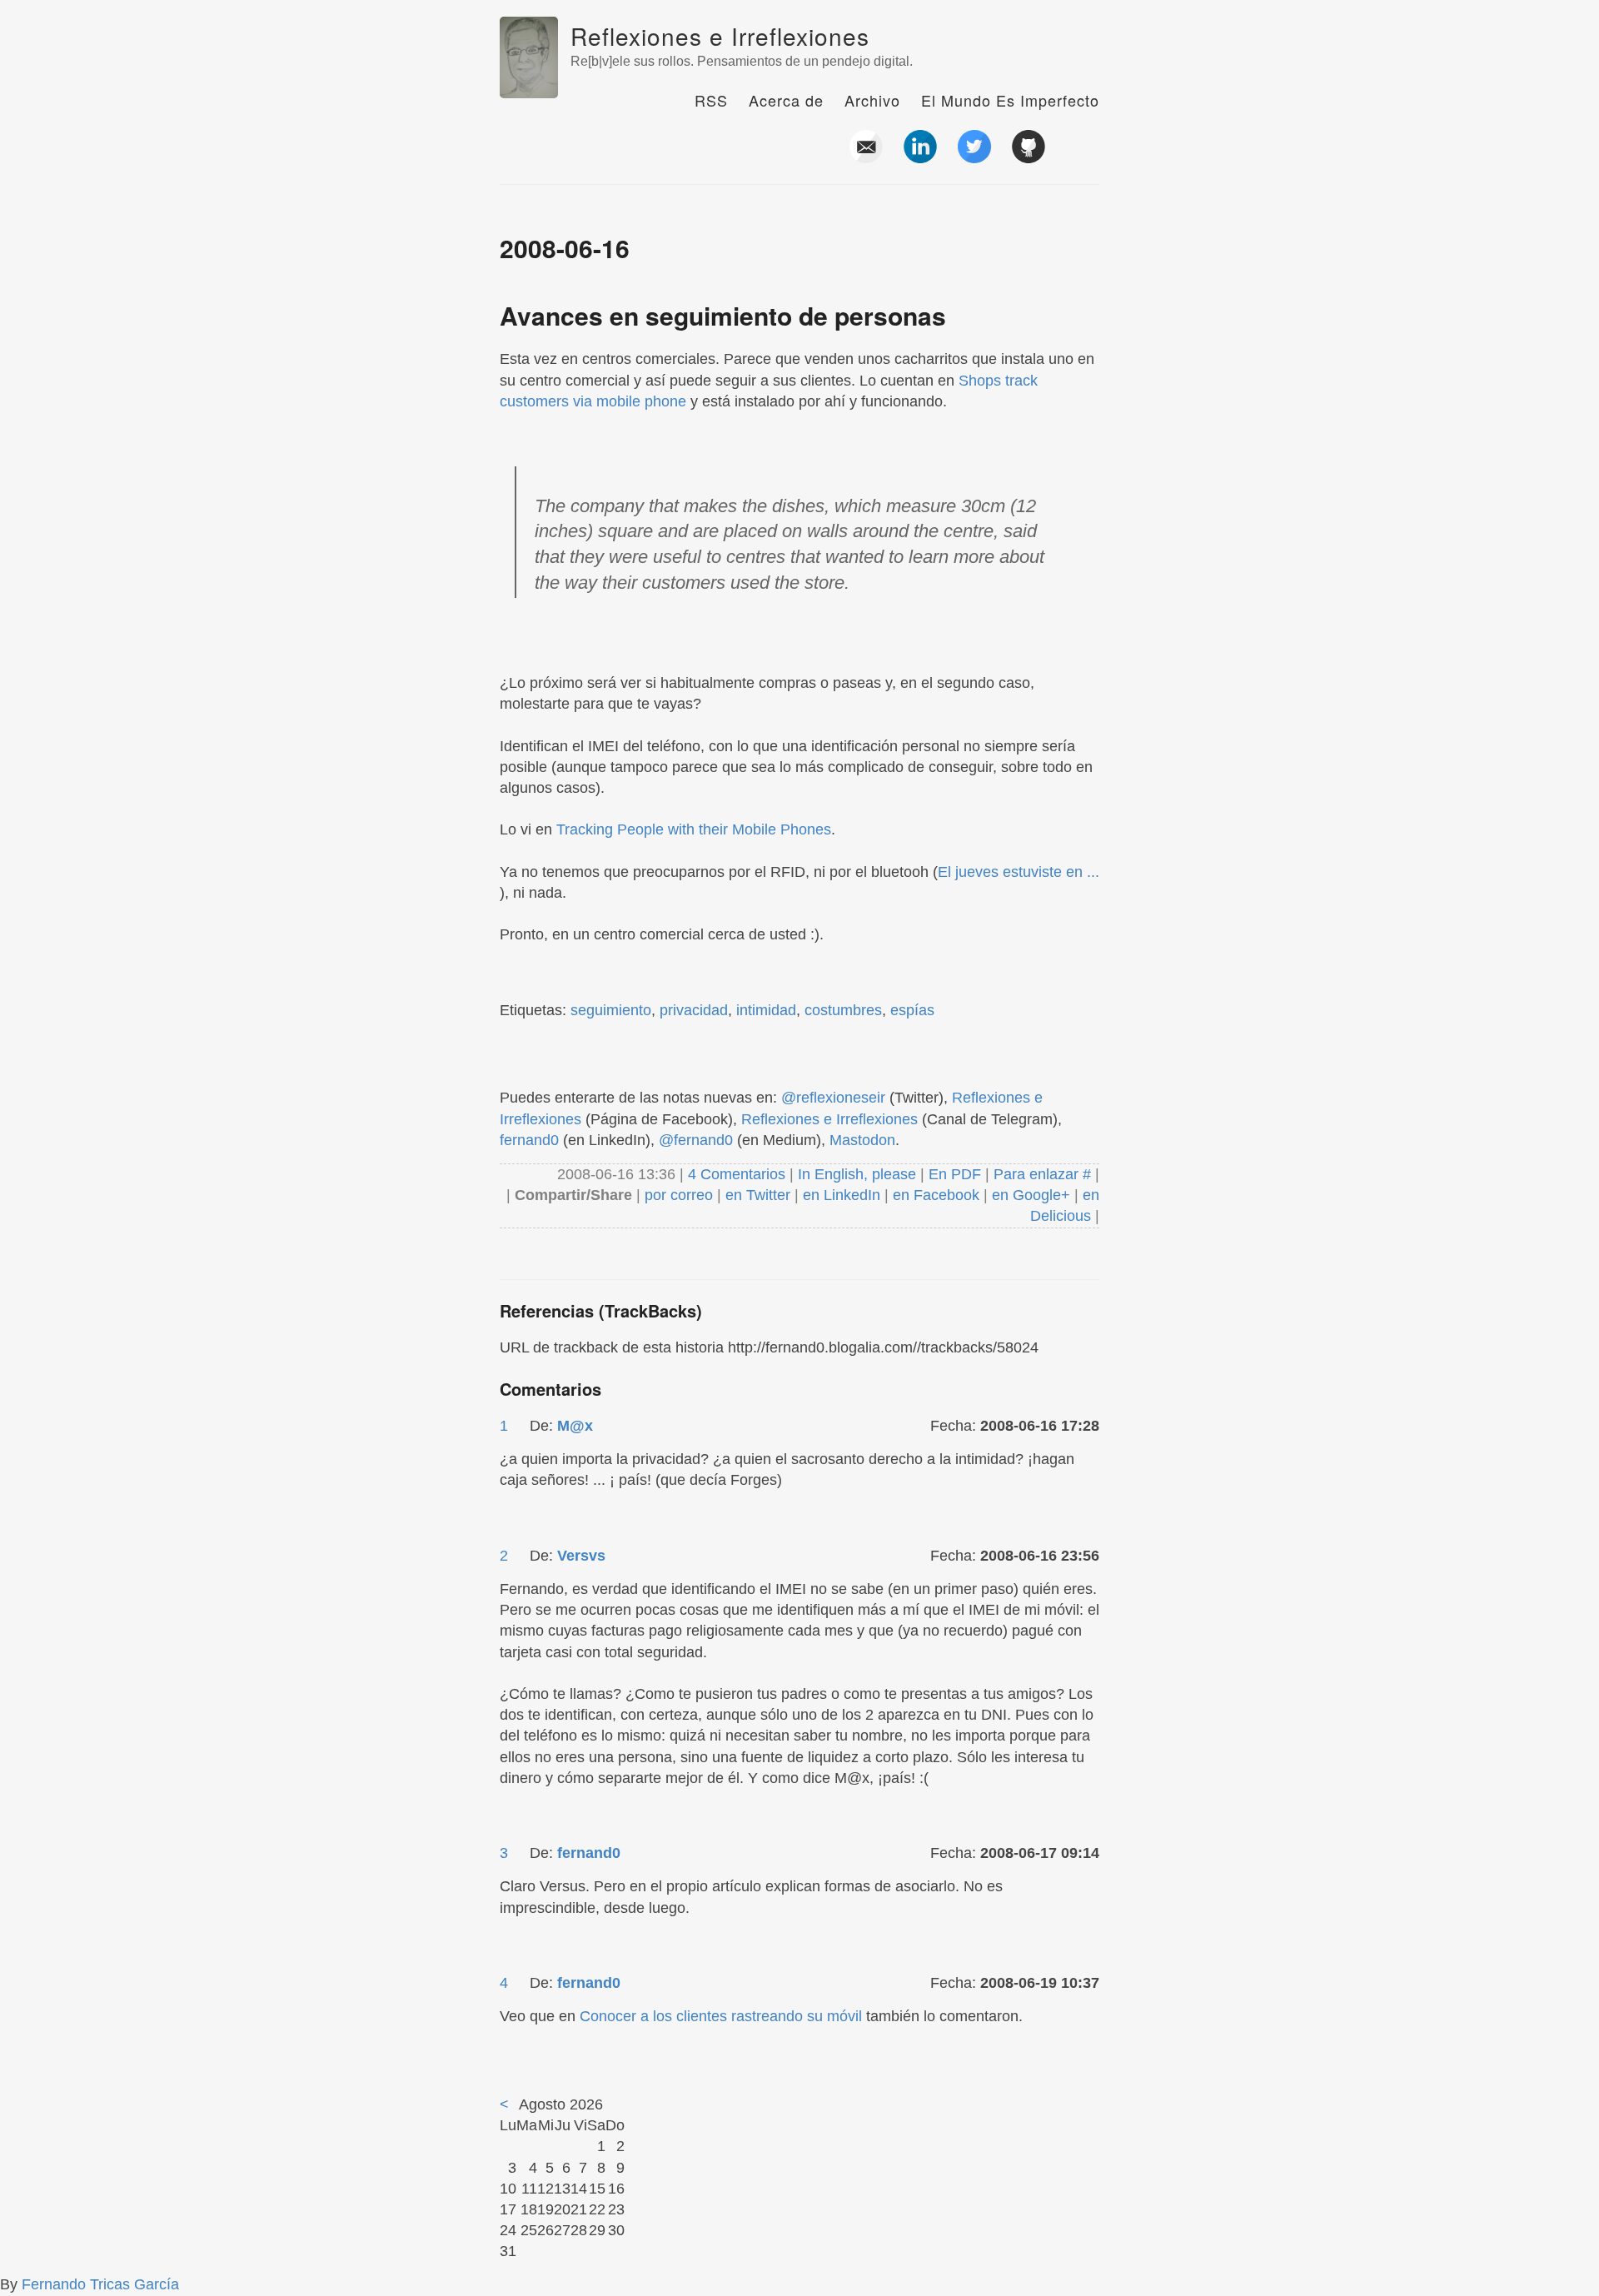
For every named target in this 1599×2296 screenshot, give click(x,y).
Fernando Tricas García (100, 2284)
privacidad (694, 1010)
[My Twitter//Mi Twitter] (974, 157)
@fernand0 (696, 1140)
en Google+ (1031, 1195)
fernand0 (529, 1140)
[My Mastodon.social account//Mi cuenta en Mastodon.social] (1083, 157)
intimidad (766, 1010)
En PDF (955, 1174)
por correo (677, 1195)
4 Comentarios (739, 1174)
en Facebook (934, 1195)
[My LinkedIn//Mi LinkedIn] (920, 157)
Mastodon (862, 1140)
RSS (711, 100)
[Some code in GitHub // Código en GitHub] (1029, 157)
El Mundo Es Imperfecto (1010, 100)
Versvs (581, 1556)
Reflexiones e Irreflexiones (720, 36)
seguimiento (611, 1010)
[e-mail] (866, 157)
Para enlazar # (1042, 1174)
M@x (575, 1426)
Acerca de (786, 100)
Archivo (872, 100)
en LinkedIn (842, 1195)
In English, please (857, 1174)
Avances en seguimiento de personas (723, 315)
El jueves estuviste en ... (1019, 872)
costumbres (843, 1010)
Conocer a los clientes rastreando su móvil (721, 2016)
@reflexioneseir (833, 1098)
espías (912, 1010)
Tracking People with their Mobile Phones (694, 829)
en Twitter (758, 1195)
